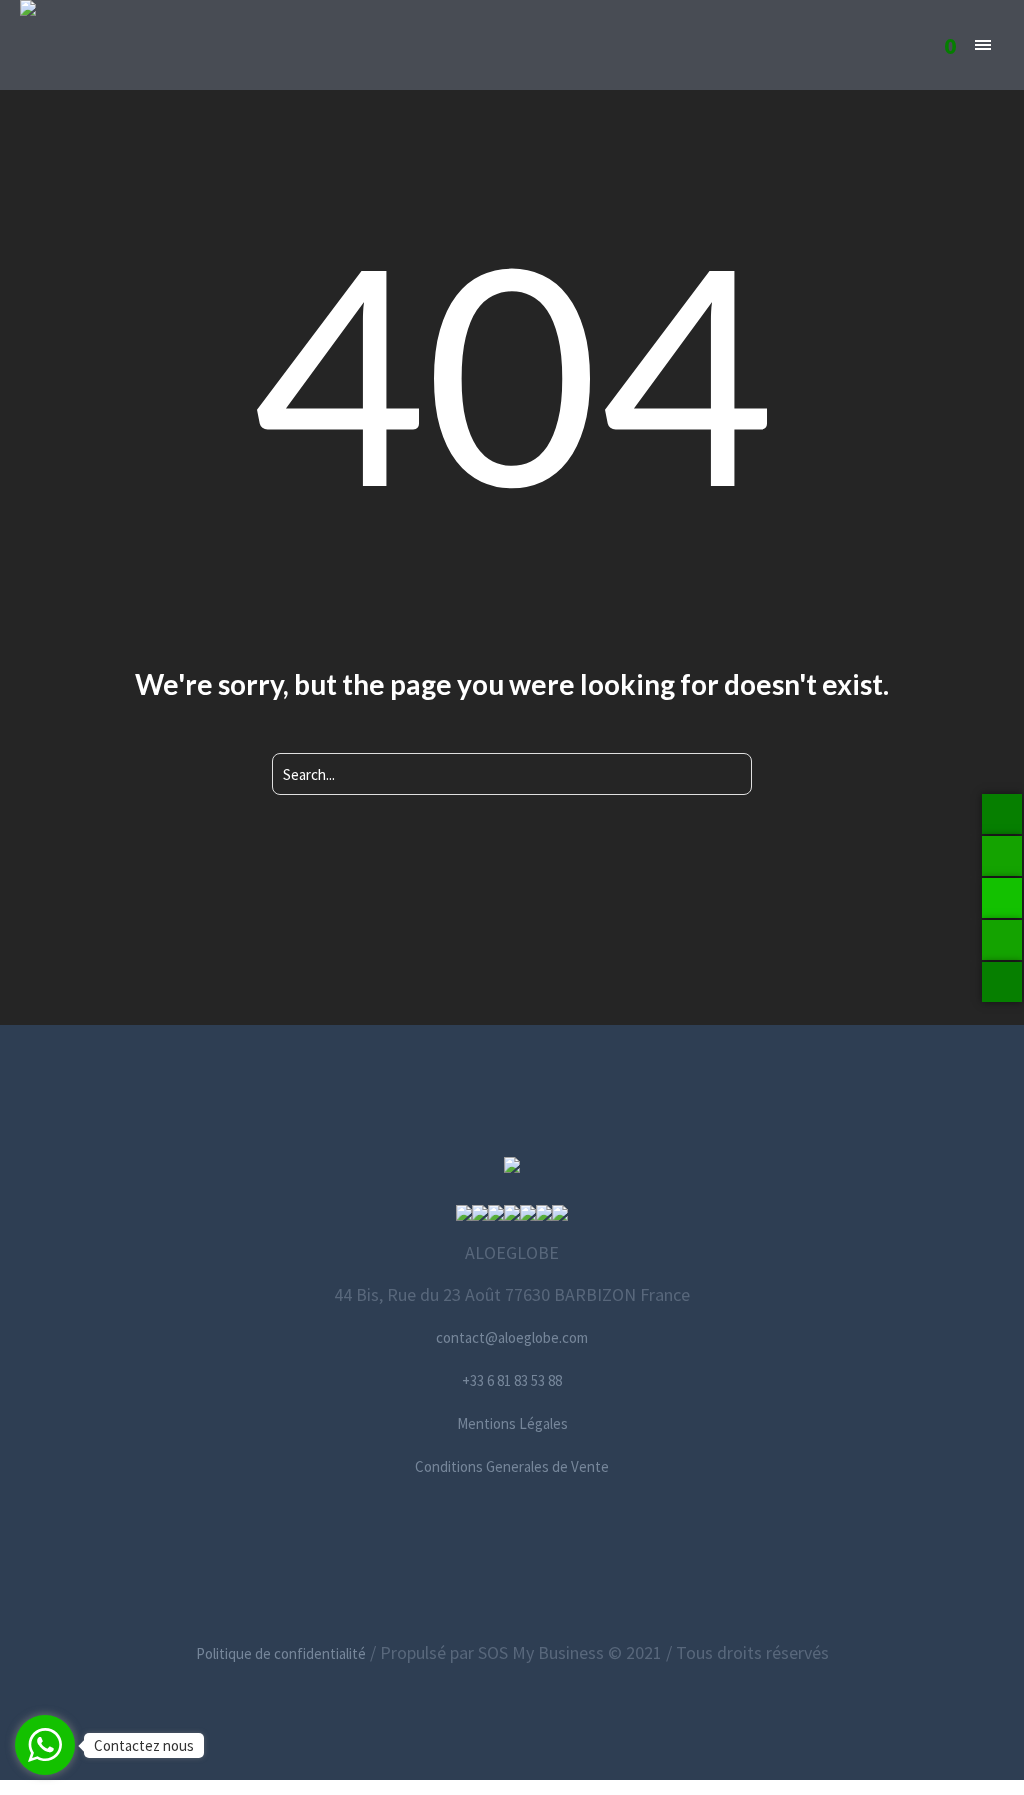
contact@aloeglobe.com (512, 1337)
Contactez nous (144, 1745)
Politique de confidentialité (281, 1653)
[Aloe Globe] (512, 1167)
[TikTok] (601, 1560)
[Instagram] (510, 1560)
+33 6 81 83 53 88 (512, 1380)
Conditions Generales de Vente (512, 1466)
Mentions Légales (512, 1423)
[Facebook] (419, 1560)
